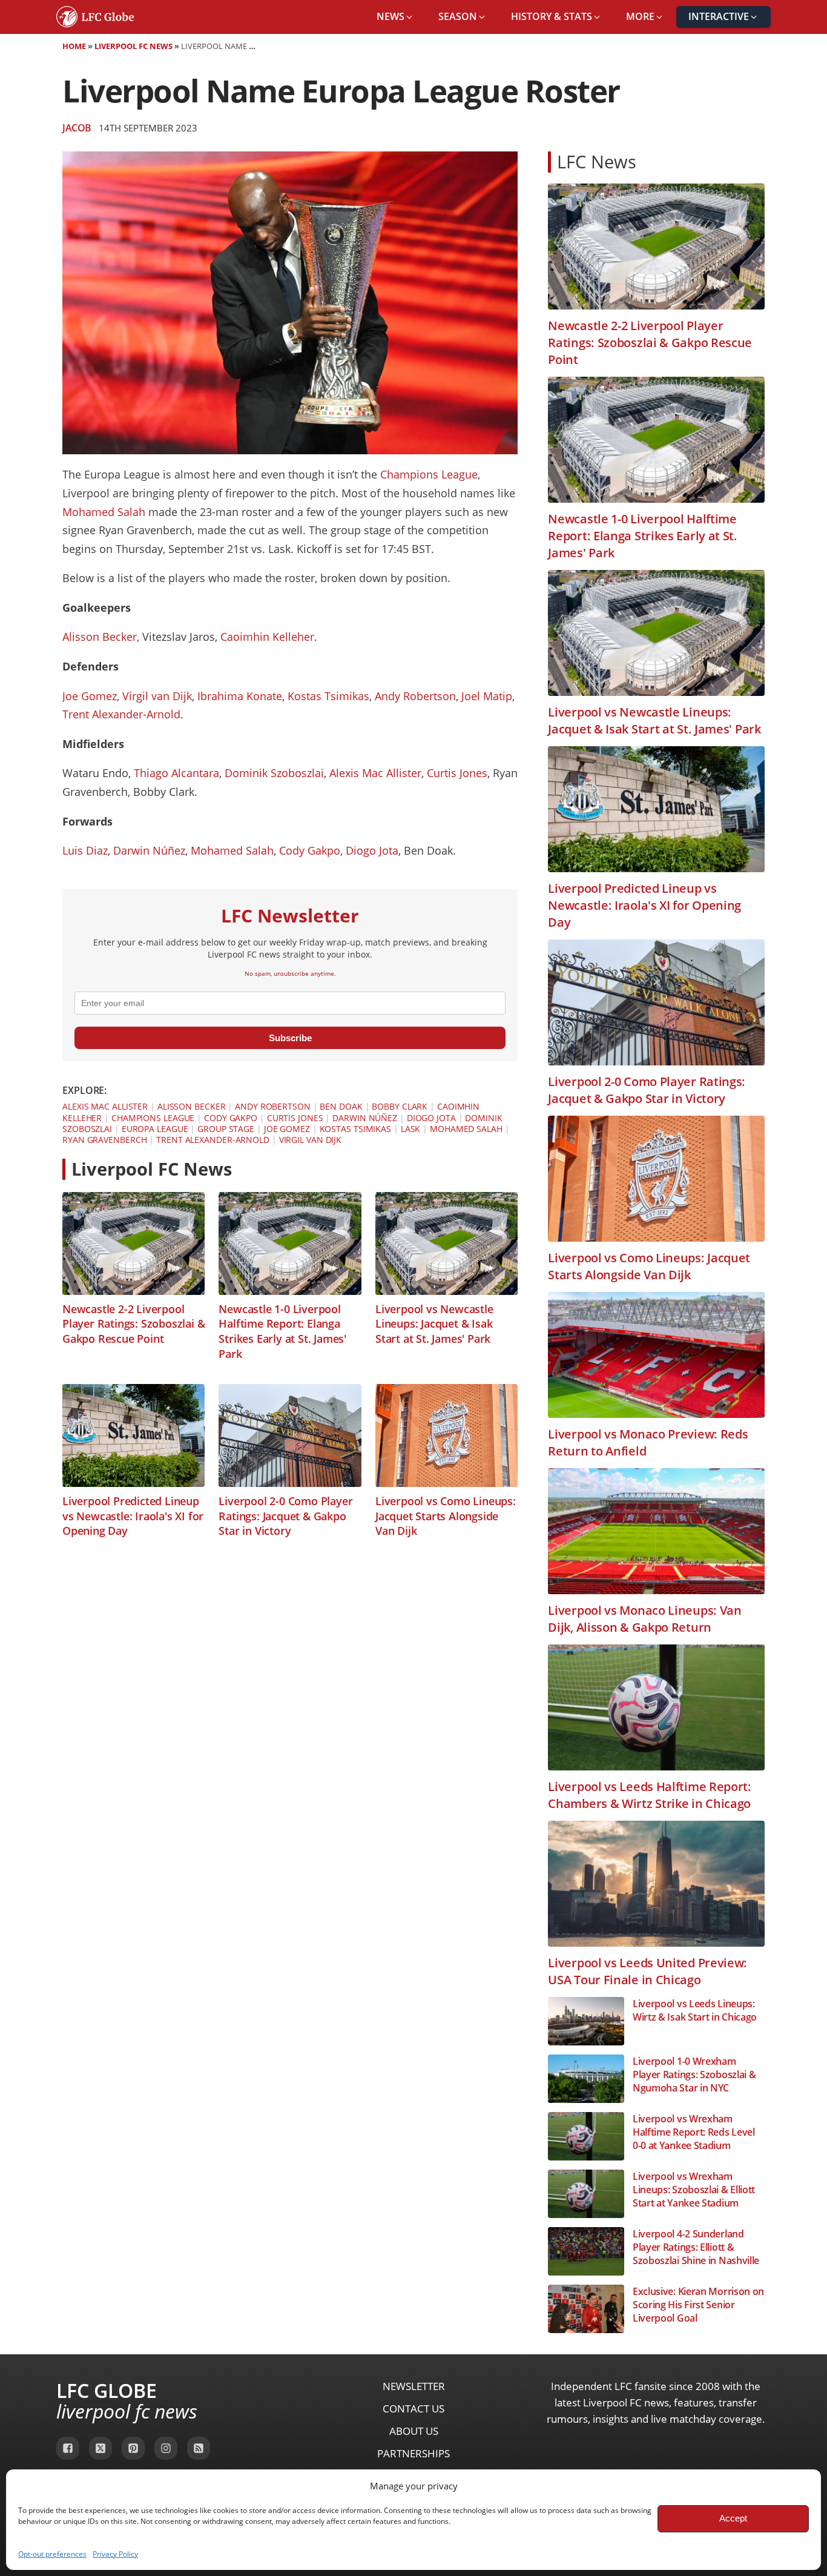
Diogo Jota (372, 850)
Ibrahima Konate (240, 696)
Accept (733, 2518)
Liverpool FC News (133, 46)
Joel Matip (487, 696)
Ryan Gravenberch (104, 1140)
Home (74, 46)
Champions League (429, 474)
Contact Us (413, 2409)
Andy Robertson (415, 696)
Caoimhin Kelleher (267, 637)
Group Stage (226, 1129)
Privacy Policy (115, 2554)
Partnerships (413, 2453)
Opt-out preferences (52, 2554)
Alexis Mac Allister (375, 773)
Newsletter (414, 2386)
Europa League (155, 1129)
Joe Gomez (90, 696)
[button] (395, 17)
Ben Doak (341, 1106)
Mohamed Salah (104, 512)
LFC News (597, 161)
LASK (411, 1129)
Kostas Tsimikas (328, 696)
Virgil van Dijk (157, 696)
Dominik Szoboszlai (274, 773)
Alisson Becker (100, 637)
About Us (414, 2431)
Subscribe (290, 1038)
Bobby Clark (400, 1106)
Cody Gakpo (310, 850)
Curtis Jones (457, 773)
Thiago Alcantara (176, 773)
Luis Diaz (85, 850)
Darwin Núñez (149, 850)
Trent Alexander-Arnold (121, 714)
